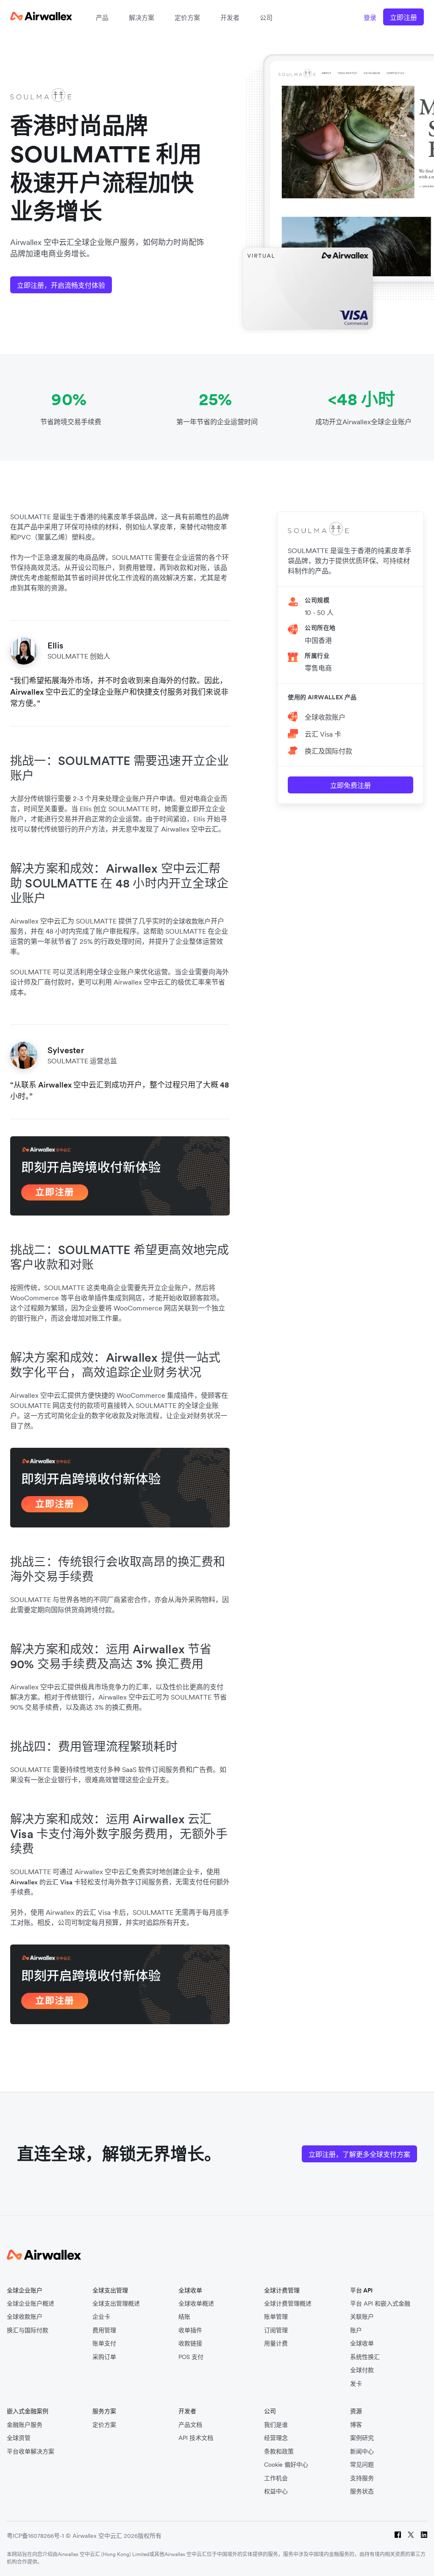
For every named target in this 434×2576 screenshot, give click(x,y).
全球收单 (362, 2344)
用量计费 (276, 2344)
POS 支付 (191, 2357)
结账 (184, 2317)
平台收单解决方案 (31, 2452)
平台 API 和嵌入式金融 (380, 2304)
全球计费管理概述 (288, 2304)
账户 (356, 2330)
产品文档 (190, 2425)
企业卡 (101, 2317)
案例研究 (362, 2438)
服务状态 (362, 2491)
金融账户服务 (25, 2425)
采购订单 (104, 2357)
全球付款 (362, 2370)
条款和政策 (279, 2452)
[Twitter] (411, 2536)
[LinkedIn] (424, 2536)
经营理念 (276, 2438)
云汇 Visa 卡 (323, 734)
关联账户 (362, 2317)
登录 (370, 18)
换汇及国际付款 (328, 751)
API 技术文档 (196, 2438)
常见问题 (362, 2465)
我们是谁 (276, 2425)
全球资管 (19, 2438)
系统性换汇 (365, 2357)
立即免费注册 (351, 785)
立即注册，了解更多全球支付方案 (359, 2154)
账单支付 (104, 2344)
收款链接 (190, 2344)
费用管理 (104, 2330)
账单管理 (276, 2317)
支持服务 (362, 2478)
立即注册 (403, 17)
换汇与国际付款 (28, 2330)
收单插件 (190, 2330)
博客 (356, 2425)
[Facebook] (398, 2536)
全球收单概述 (196, 2304)
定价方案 (187, 18)
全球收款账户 (325, 717)
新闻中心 (362, 2452)
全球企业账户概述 (31, 2304)
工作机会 (276, 2478)
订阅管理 (276, 2330)
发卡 (356, 2384)
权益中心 (276, 2491)
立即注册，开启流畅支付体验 (61, 285)
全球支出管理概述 (116, 2304)
